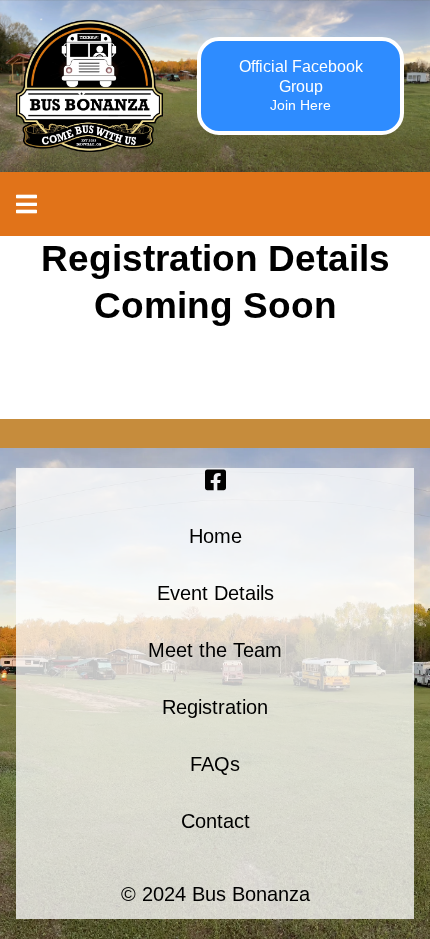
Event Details (215, 593)
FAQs (215, 764)
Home (215, 536)
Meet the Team (215, 650)
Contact (215, 821)
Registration (215, 707)
